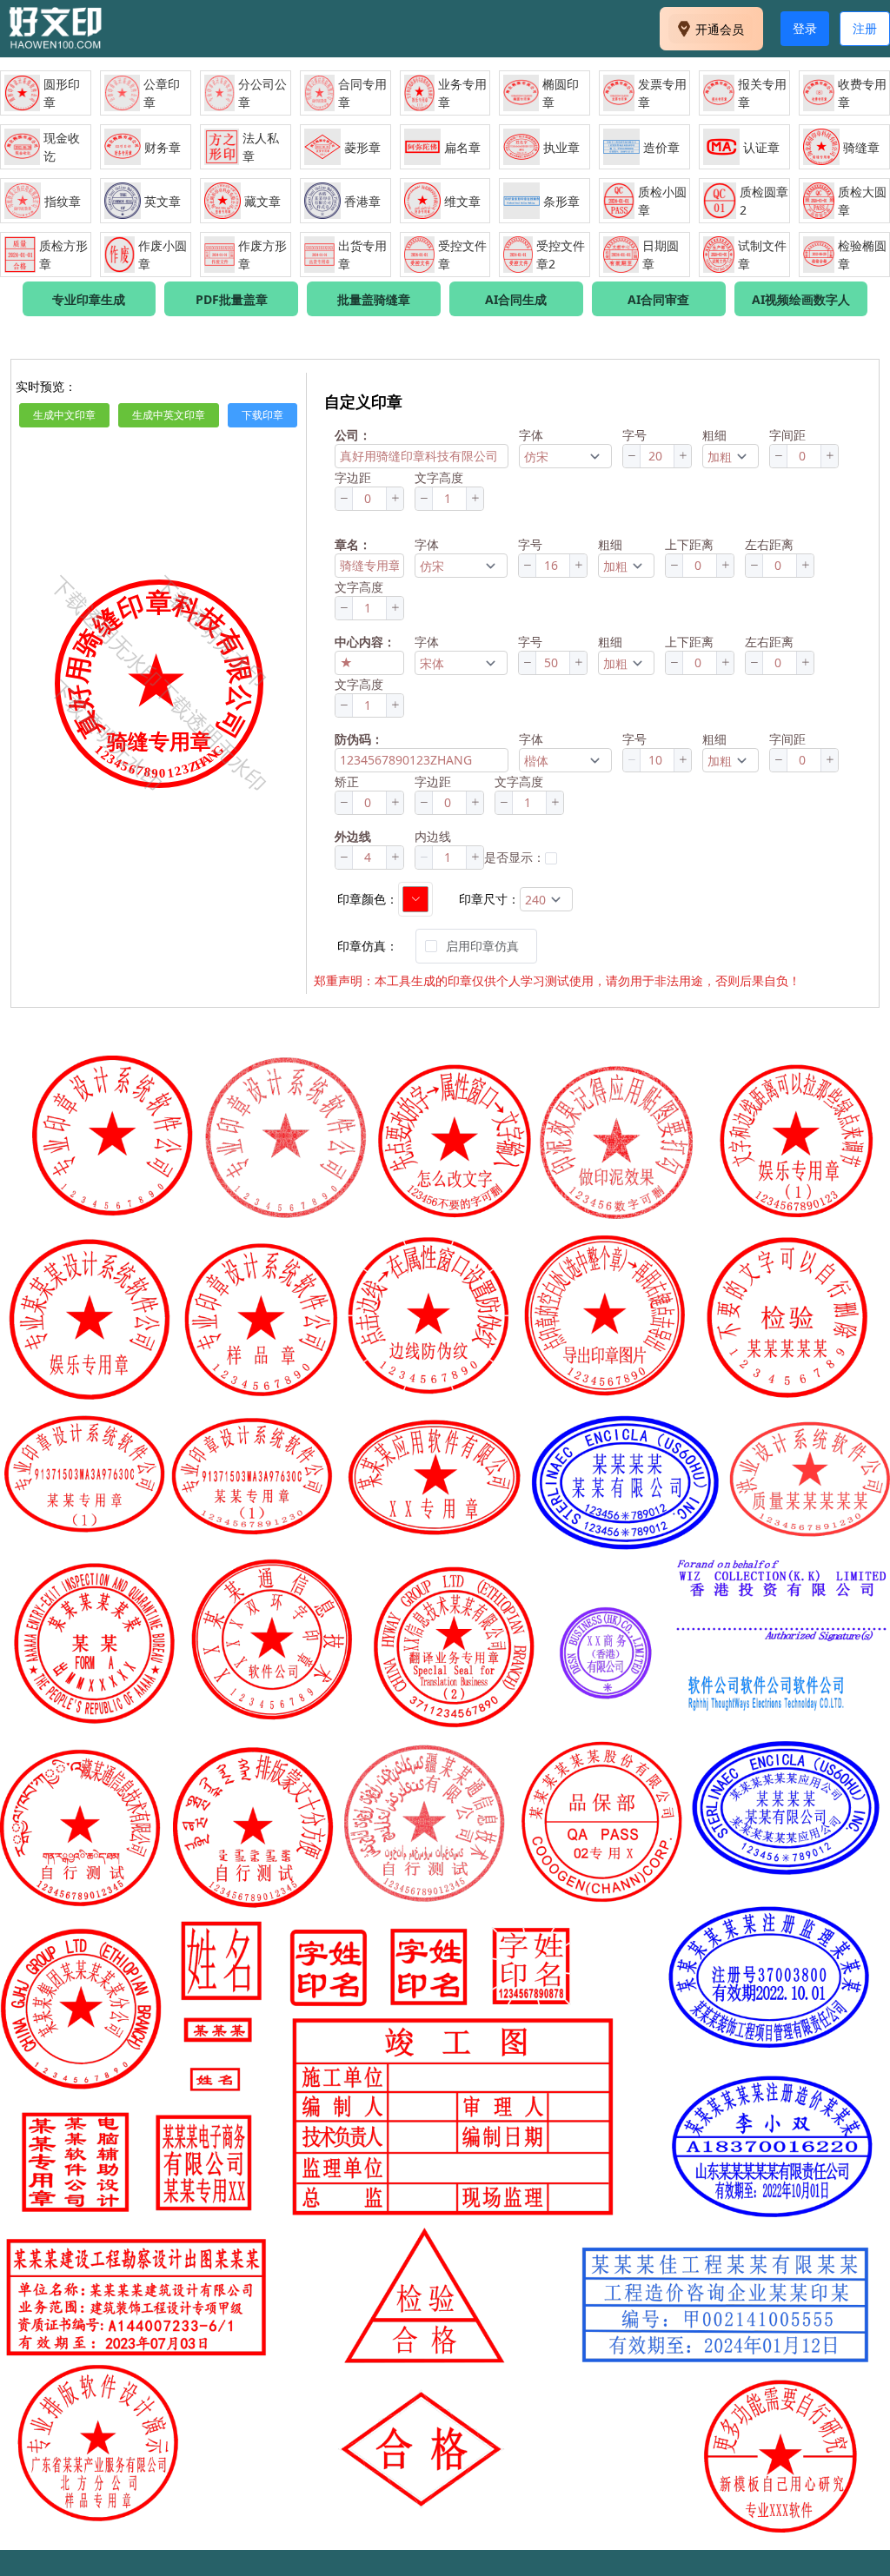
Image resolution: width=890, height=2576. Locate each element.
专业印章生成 (89, 299)
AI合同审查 (658, 299)
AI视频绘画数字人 (801, 299)
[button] (632, 456)
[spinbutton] (657, 456)
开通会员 (720, 29)
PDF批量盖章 (232, 299)
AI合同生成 (516, 299)
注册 (865, 28)
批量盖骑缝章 (374, 299)
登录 (805, 28)
